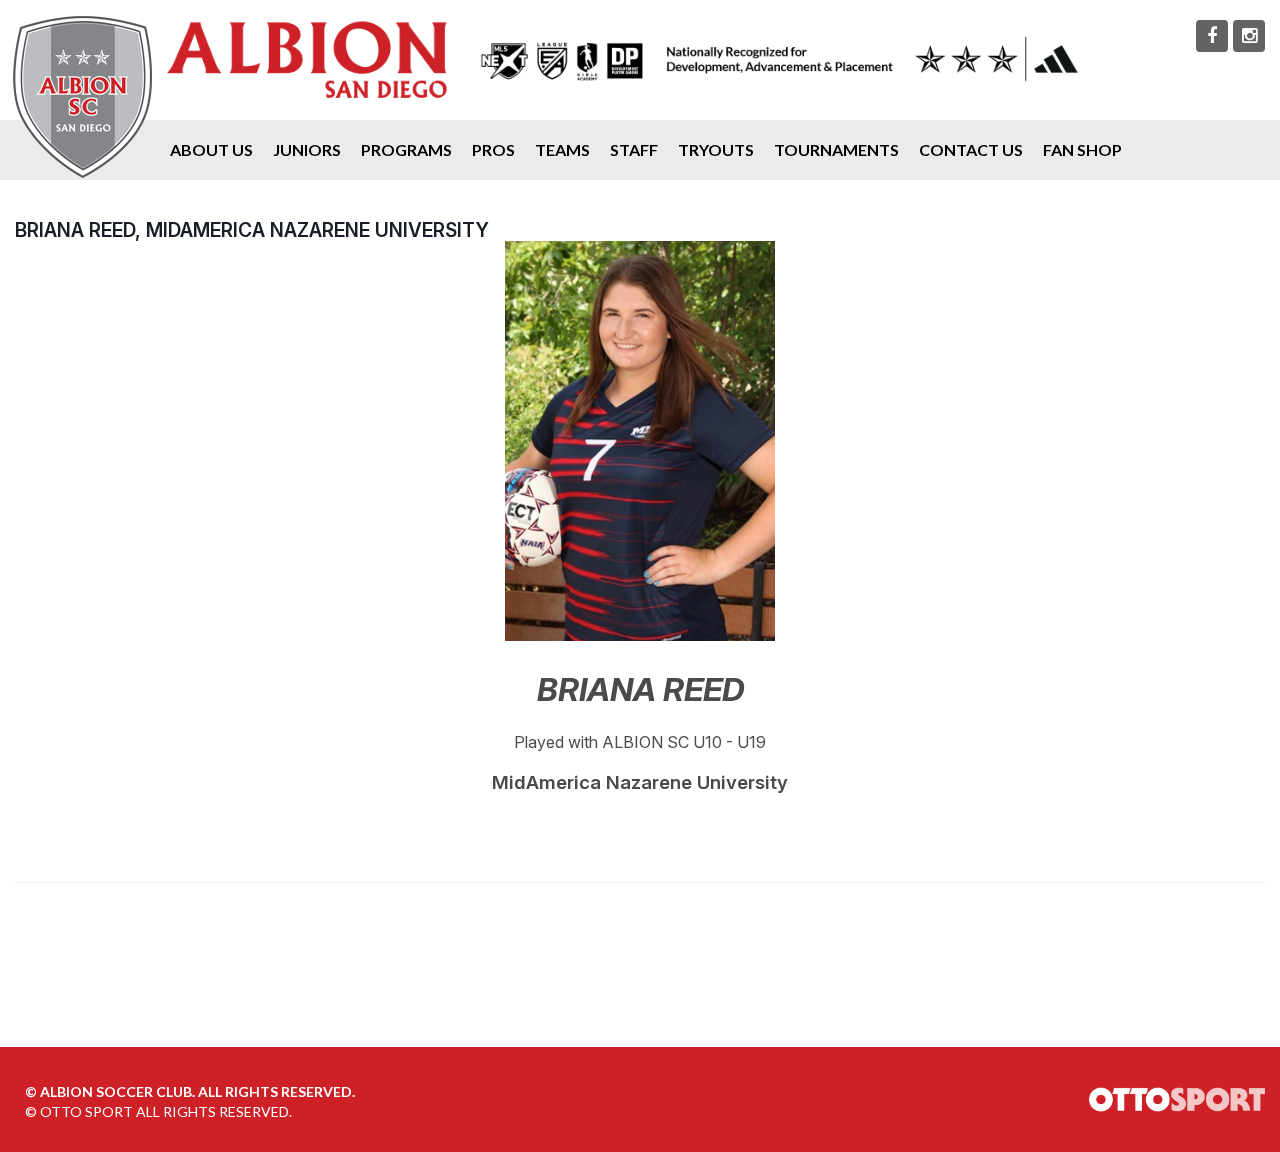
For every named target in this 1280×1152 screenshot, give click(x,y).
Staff (634, 149)
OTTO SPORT (86, 1111)
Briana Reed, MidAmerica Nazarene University (252, 230)
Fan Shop (1082, 149)
